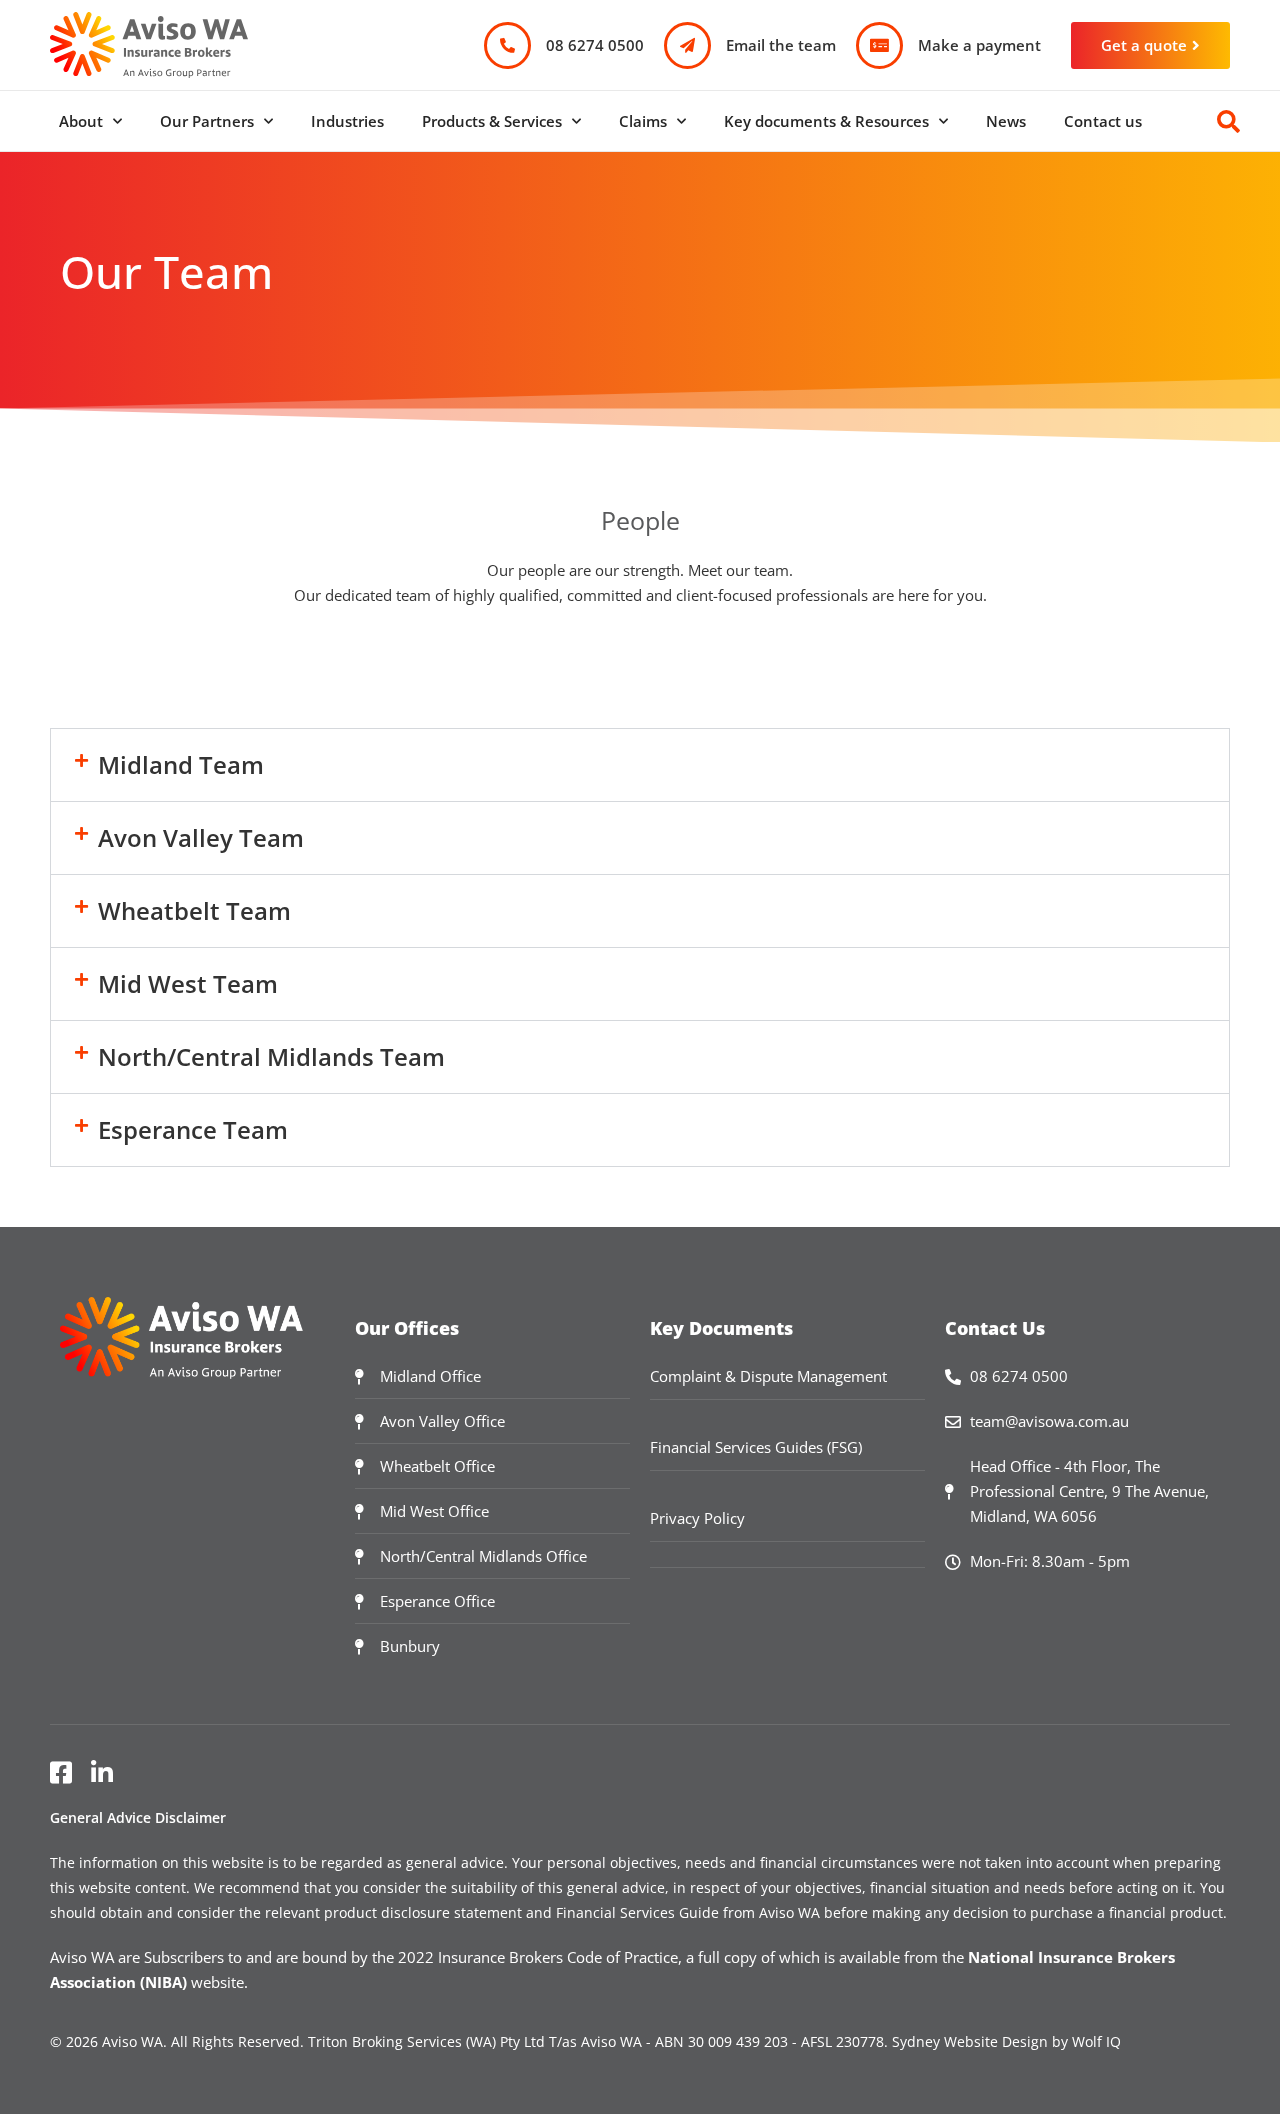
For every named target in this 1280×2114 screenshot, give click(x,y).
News (1006, 121)
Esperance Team (193, 1129)
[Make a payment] (879, 45)
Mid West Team (188, 983)
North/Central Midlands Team (271, 1056)
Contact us (1103, 121)
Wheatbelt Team (194, 910)
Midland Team (181, 764)
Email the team (781, 45)
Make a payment (979, 45)
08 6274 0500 (595, 45)
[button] (640, 765)
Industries (347, 121)
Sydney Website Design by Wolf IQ (1006, 2041)
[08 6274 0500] (507, 45)
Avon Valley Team (201, 837)
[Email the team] (687, 45)
